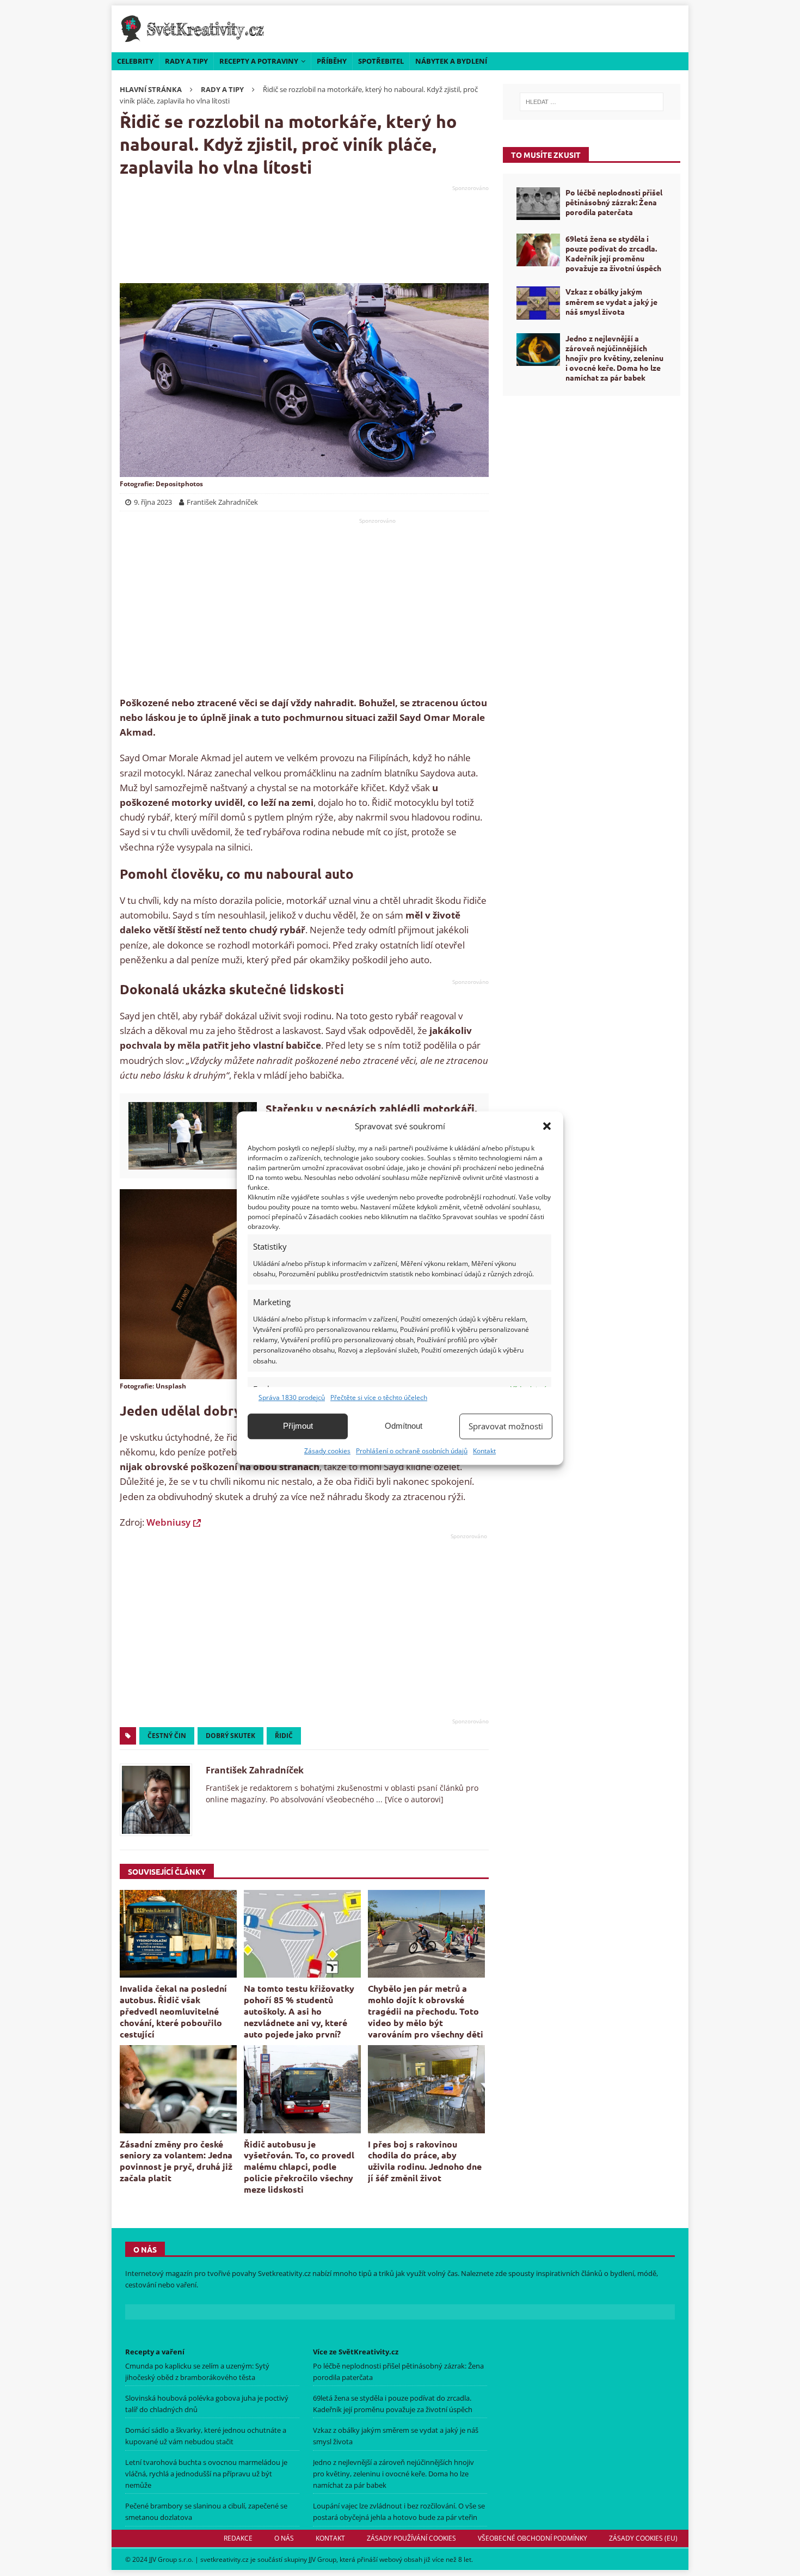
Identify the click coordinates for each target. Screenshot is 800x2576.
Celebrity (135, 61)
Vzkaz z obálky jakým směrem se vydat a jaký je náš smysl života (611, 301)
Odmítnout (404, 1426)
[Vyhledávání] (592, 102)
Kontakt (484, 1451)
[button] (547, 1126)
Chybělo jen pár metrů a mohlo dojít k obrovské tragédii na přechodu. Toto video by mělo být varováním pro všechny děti (426, 2011)
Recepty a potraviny (259, 61)
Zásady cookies (327, 1451)
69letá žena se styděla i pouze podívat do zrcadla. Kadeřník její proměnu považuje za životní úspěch (613, 253)
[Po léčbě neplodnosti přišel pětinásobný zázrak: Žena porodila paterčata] (538, 204)
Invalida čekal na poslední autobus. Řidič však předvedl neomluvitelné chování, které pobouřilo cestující (173, 2011)
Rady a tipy (186, 61)
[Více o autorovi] (413, 1799)
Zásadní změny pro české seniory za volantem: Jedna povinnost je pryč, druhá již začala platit (176, 2161)
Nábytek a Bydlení (451, 61)
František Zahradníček (255, 1770)
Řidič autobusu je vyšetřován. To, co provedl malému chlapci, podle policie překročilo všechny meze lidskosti (299, 2167)
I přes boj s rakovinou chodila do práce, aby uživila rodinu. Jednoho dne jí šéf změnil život (425, 2161)
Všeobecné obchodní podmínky (533, 2538)
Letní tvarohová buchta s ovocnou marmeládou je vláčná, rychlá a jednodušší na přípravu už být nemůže (206, 2474)
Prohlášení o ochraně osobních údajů (412, 1451)
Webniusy (168, 1522)
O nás (284, 2538)
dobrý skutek (230, 1736)
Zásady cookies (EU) (643, 2538)
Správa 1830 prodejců (292, 1397)
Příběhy (332, 61)
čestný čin (167, 1736)
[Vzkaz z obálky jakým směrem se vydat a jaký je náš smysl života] (538, 303)
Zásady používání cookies (411, 2538)
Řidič (284, 1736)
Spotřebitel (381, 61)
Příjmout (298, 1426)
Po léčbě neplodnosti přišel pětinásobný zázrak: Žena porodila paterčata (614, 202)
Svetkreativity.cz (284, 2273)
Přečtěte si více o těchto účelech (379, 1397)
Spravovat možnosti (506, 1426)
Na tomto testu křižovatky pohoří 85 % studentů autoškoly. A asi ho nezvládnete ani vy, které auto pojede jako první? (299, 2011)
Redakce (238, 2538)
